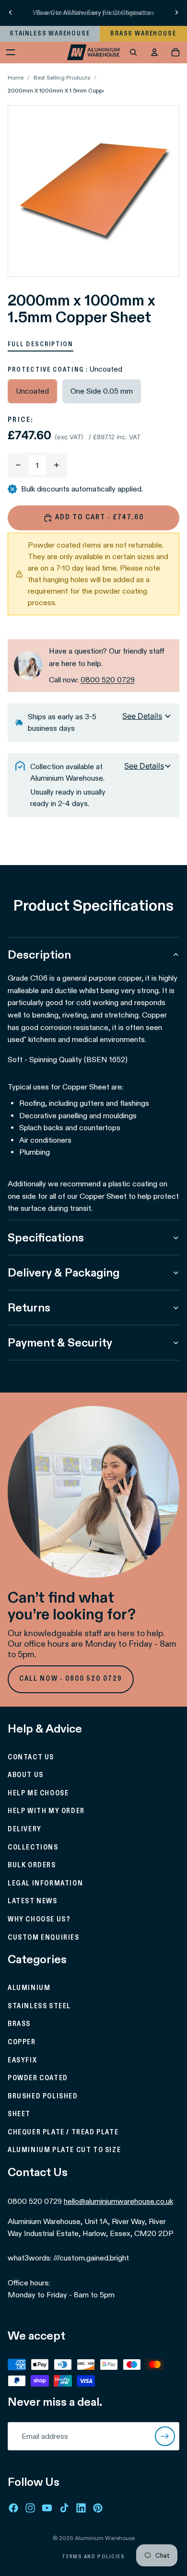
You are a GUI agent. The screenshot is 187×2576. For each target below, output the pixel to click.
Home (16, 77)
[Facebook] (13, 2508)
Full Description (41, 344)
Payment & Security (60, 1342)
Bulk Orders (32, 1865)
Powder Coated (38, 2078)
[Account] (154, 52)
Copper (22, 2042)
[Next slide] (176, 12)
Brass (19, 2024)
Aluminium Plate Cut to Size (64, 2150)
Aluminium (29, 1988)
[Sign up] (165, 2436)
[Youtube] (47, 2508)
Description (39, 954)
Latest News (33, 1901)
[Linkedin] (81, 2508)
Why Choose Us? (39, 1920)
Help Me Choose (38, 1793)
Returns (29, 1307)
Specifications (46, 1237)
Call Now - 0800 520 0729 (71, 1679)
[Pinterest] (98, 2508)
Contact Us (31, 1757)
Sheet (19, 2114)
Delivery (25, 1829)
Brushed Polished (43, 2096)
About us (26, 1775)
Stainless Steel (39, 2006)
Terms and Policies (93, 2557)
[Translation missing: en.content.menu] (11, 52)
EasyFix (22, 2060)
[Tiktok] (64, 2508)
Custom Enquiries (44, 1937)
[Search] (133, 52)
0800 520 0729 (108, 680)
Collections (33, 1847)
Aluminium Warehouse (105, 2538)
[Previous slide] (11, 12)
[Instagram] (30, 2508)
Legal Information (45, 1884)
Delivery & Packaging (64, 1272)
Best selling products (62, 77)
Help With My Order (46, 1811)
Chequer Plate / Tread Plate (63, 2132)
